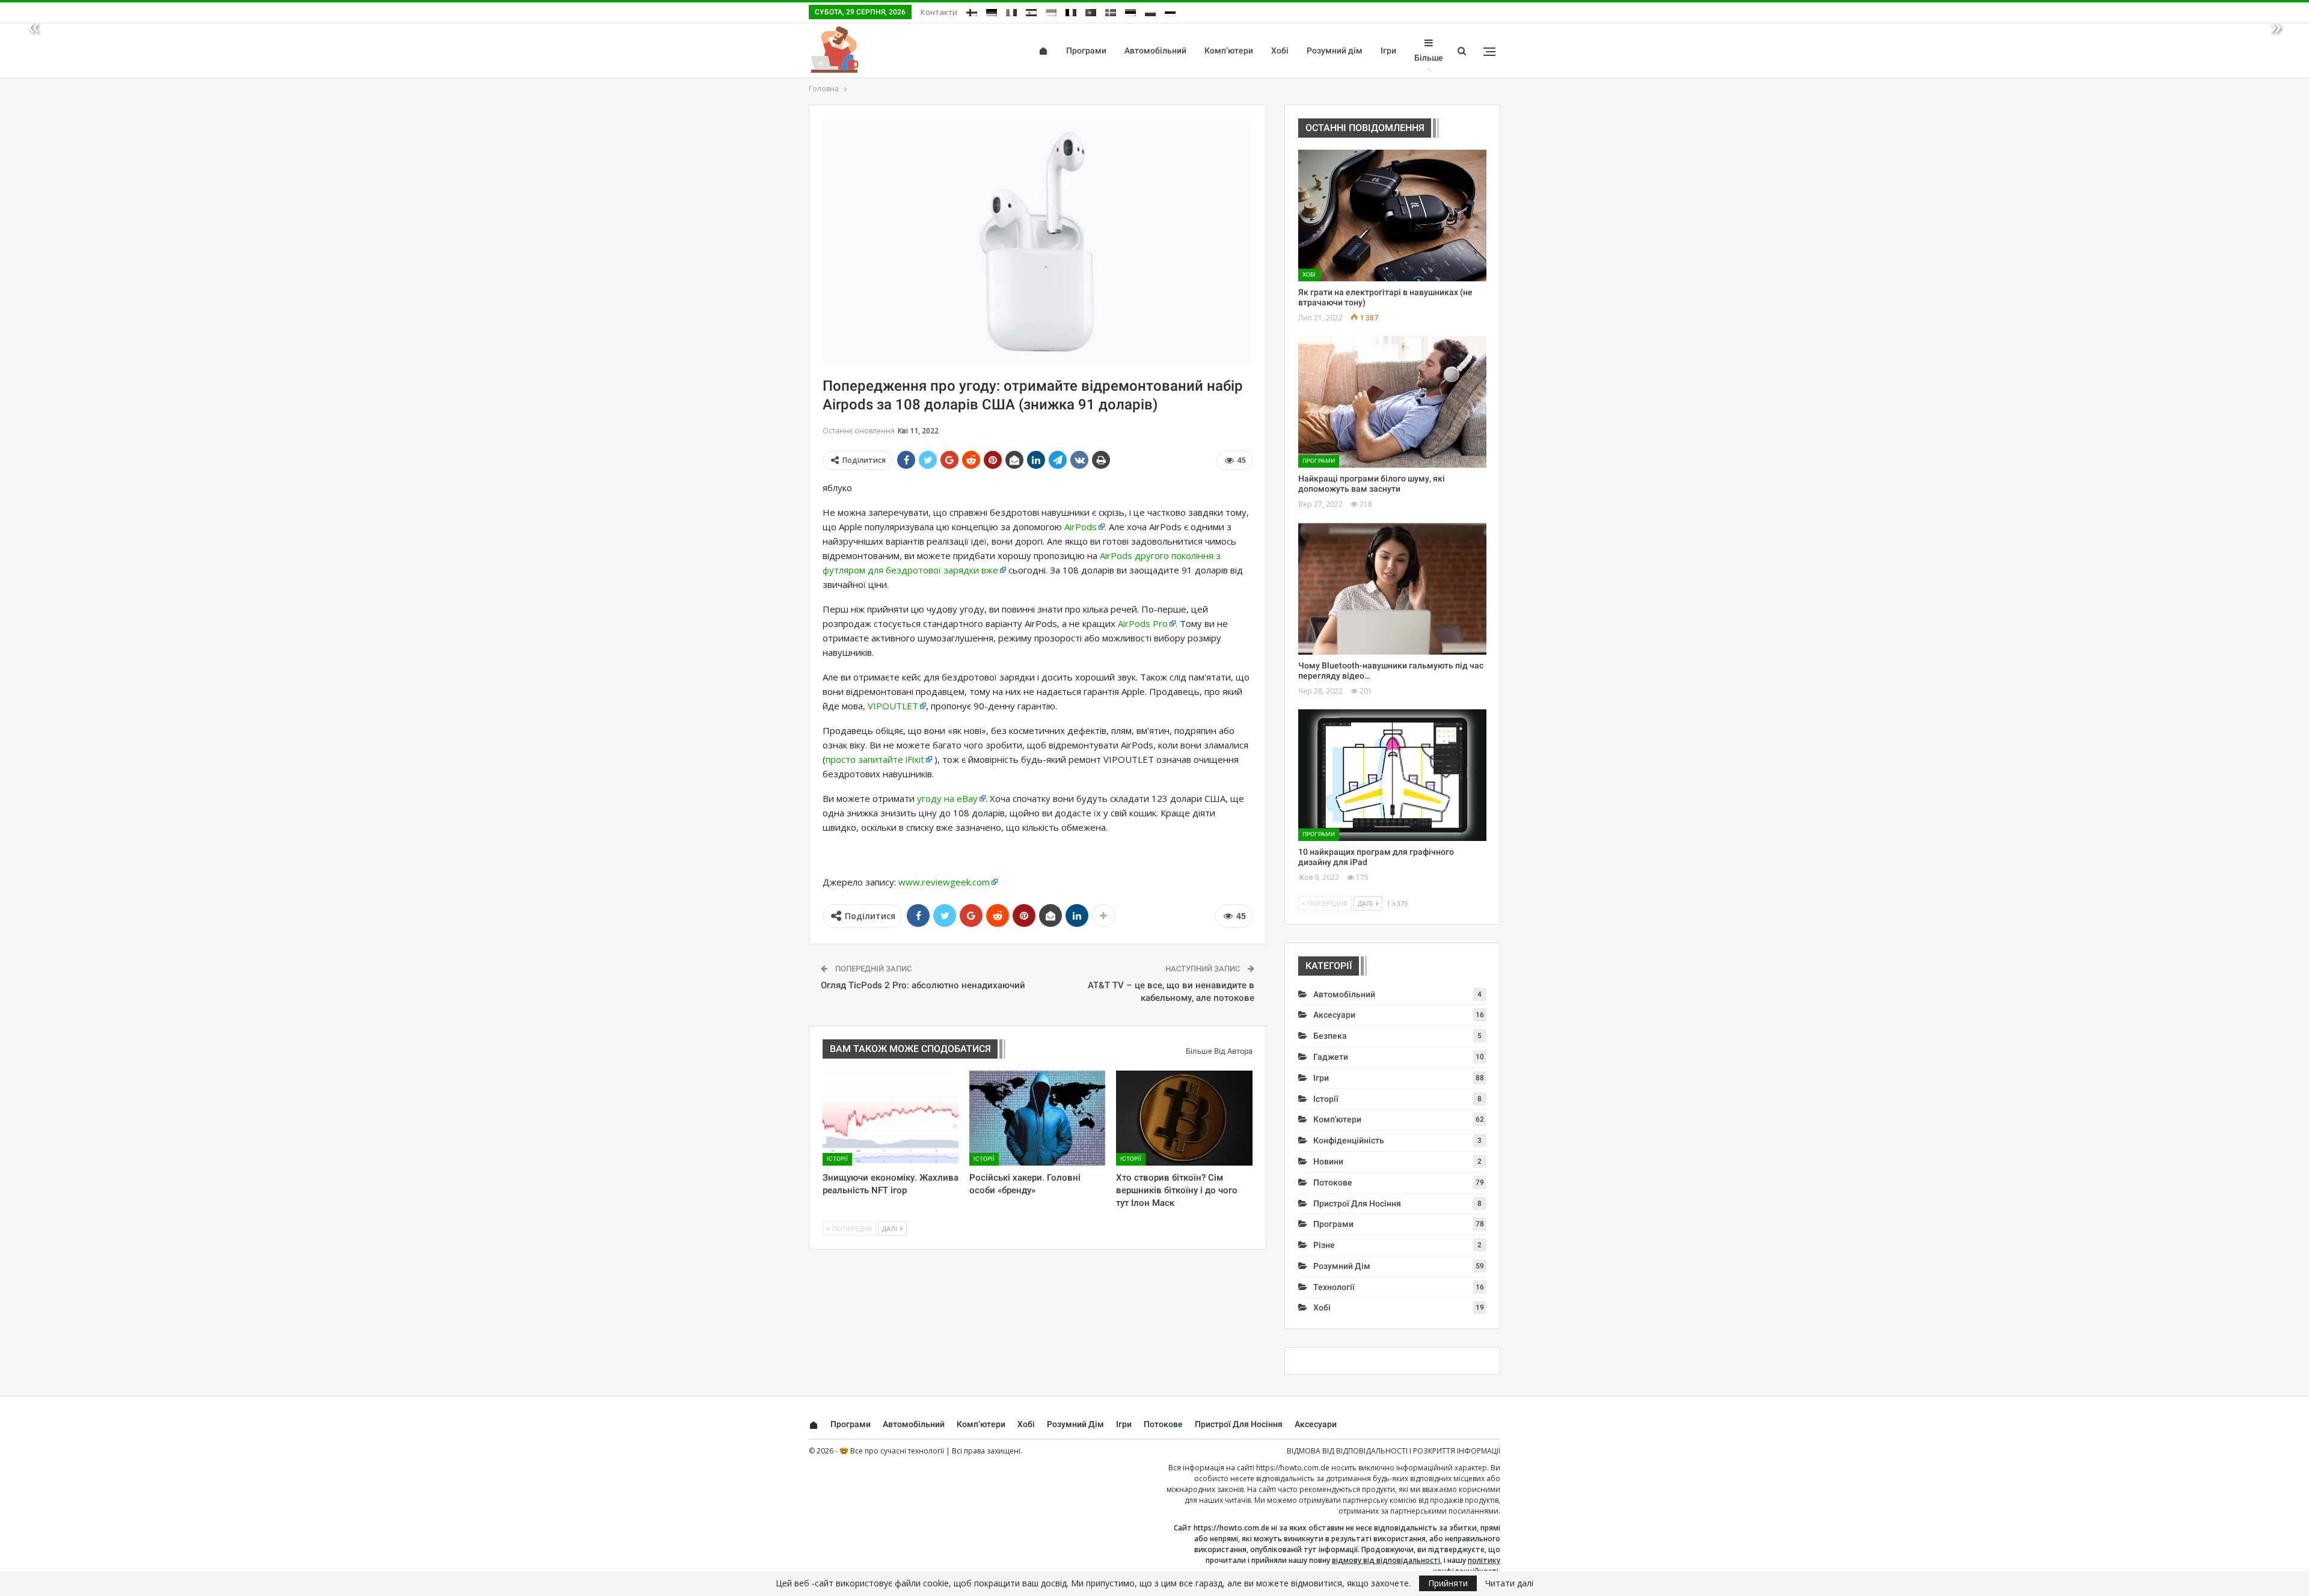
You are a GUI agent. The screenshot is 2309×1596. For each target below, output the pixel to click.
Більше (1429, 58)
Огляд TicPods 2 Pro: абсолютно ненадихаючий (923, 985)
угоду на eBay (947, 798)
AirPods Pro (1143, 623)
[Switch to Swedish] (1111, 11)
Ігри (1388, 50)
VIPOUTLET (893, 706)
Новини (1328, 1161)
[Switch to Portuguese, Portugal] (1091, 11)
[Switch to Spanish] (1031, 11)
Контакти (939, 12)
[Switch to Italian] (1011, 11)
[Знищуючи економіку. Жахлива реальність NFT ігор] (891, 1118)
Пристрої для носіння (1357, 1203)
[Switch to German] (992, 11)
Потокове (1333, 1182)
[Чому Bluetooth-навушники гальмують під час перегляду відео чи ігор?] (1392, 589)
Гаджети (1331, 1057)
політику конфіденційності (1467, 1566)
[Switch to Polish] (1150, 11)
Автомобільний (1155, 50)
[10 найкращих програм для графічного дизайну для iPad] (1392, 775)
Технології (1334, 1287)
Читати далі (1509, 1583)
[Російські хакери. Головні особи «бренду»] (1037, 1118)
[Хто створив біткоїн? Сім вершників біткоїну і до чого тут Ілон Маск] (1184, 1118)
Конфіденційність (1349, 1140)
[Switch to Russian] (1170, 11)
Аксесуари (1334, 1015)
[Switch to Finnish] (972, 11)
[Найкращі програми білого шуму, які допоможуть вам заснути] (1392, 402)
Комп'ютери (1337, 1119)
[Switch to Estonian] (1130, 11)
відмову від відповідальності (1386, 1560)
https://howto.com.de (1293, 1468)
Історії (837, 1159)
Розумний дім (1335, 50)
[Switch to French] (1071, 11)
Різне (1324, 1245)
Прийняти (1448, 1583)
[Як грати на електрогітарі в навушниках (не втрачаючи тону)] (1392, 216)
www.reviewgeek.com (944, 882)
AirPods (1081, 527)
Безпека (1330, 1036)
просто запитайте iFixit (875, 759)
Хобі (1280, 50)
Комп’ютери (1229, 50)
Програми (1086, 50)
